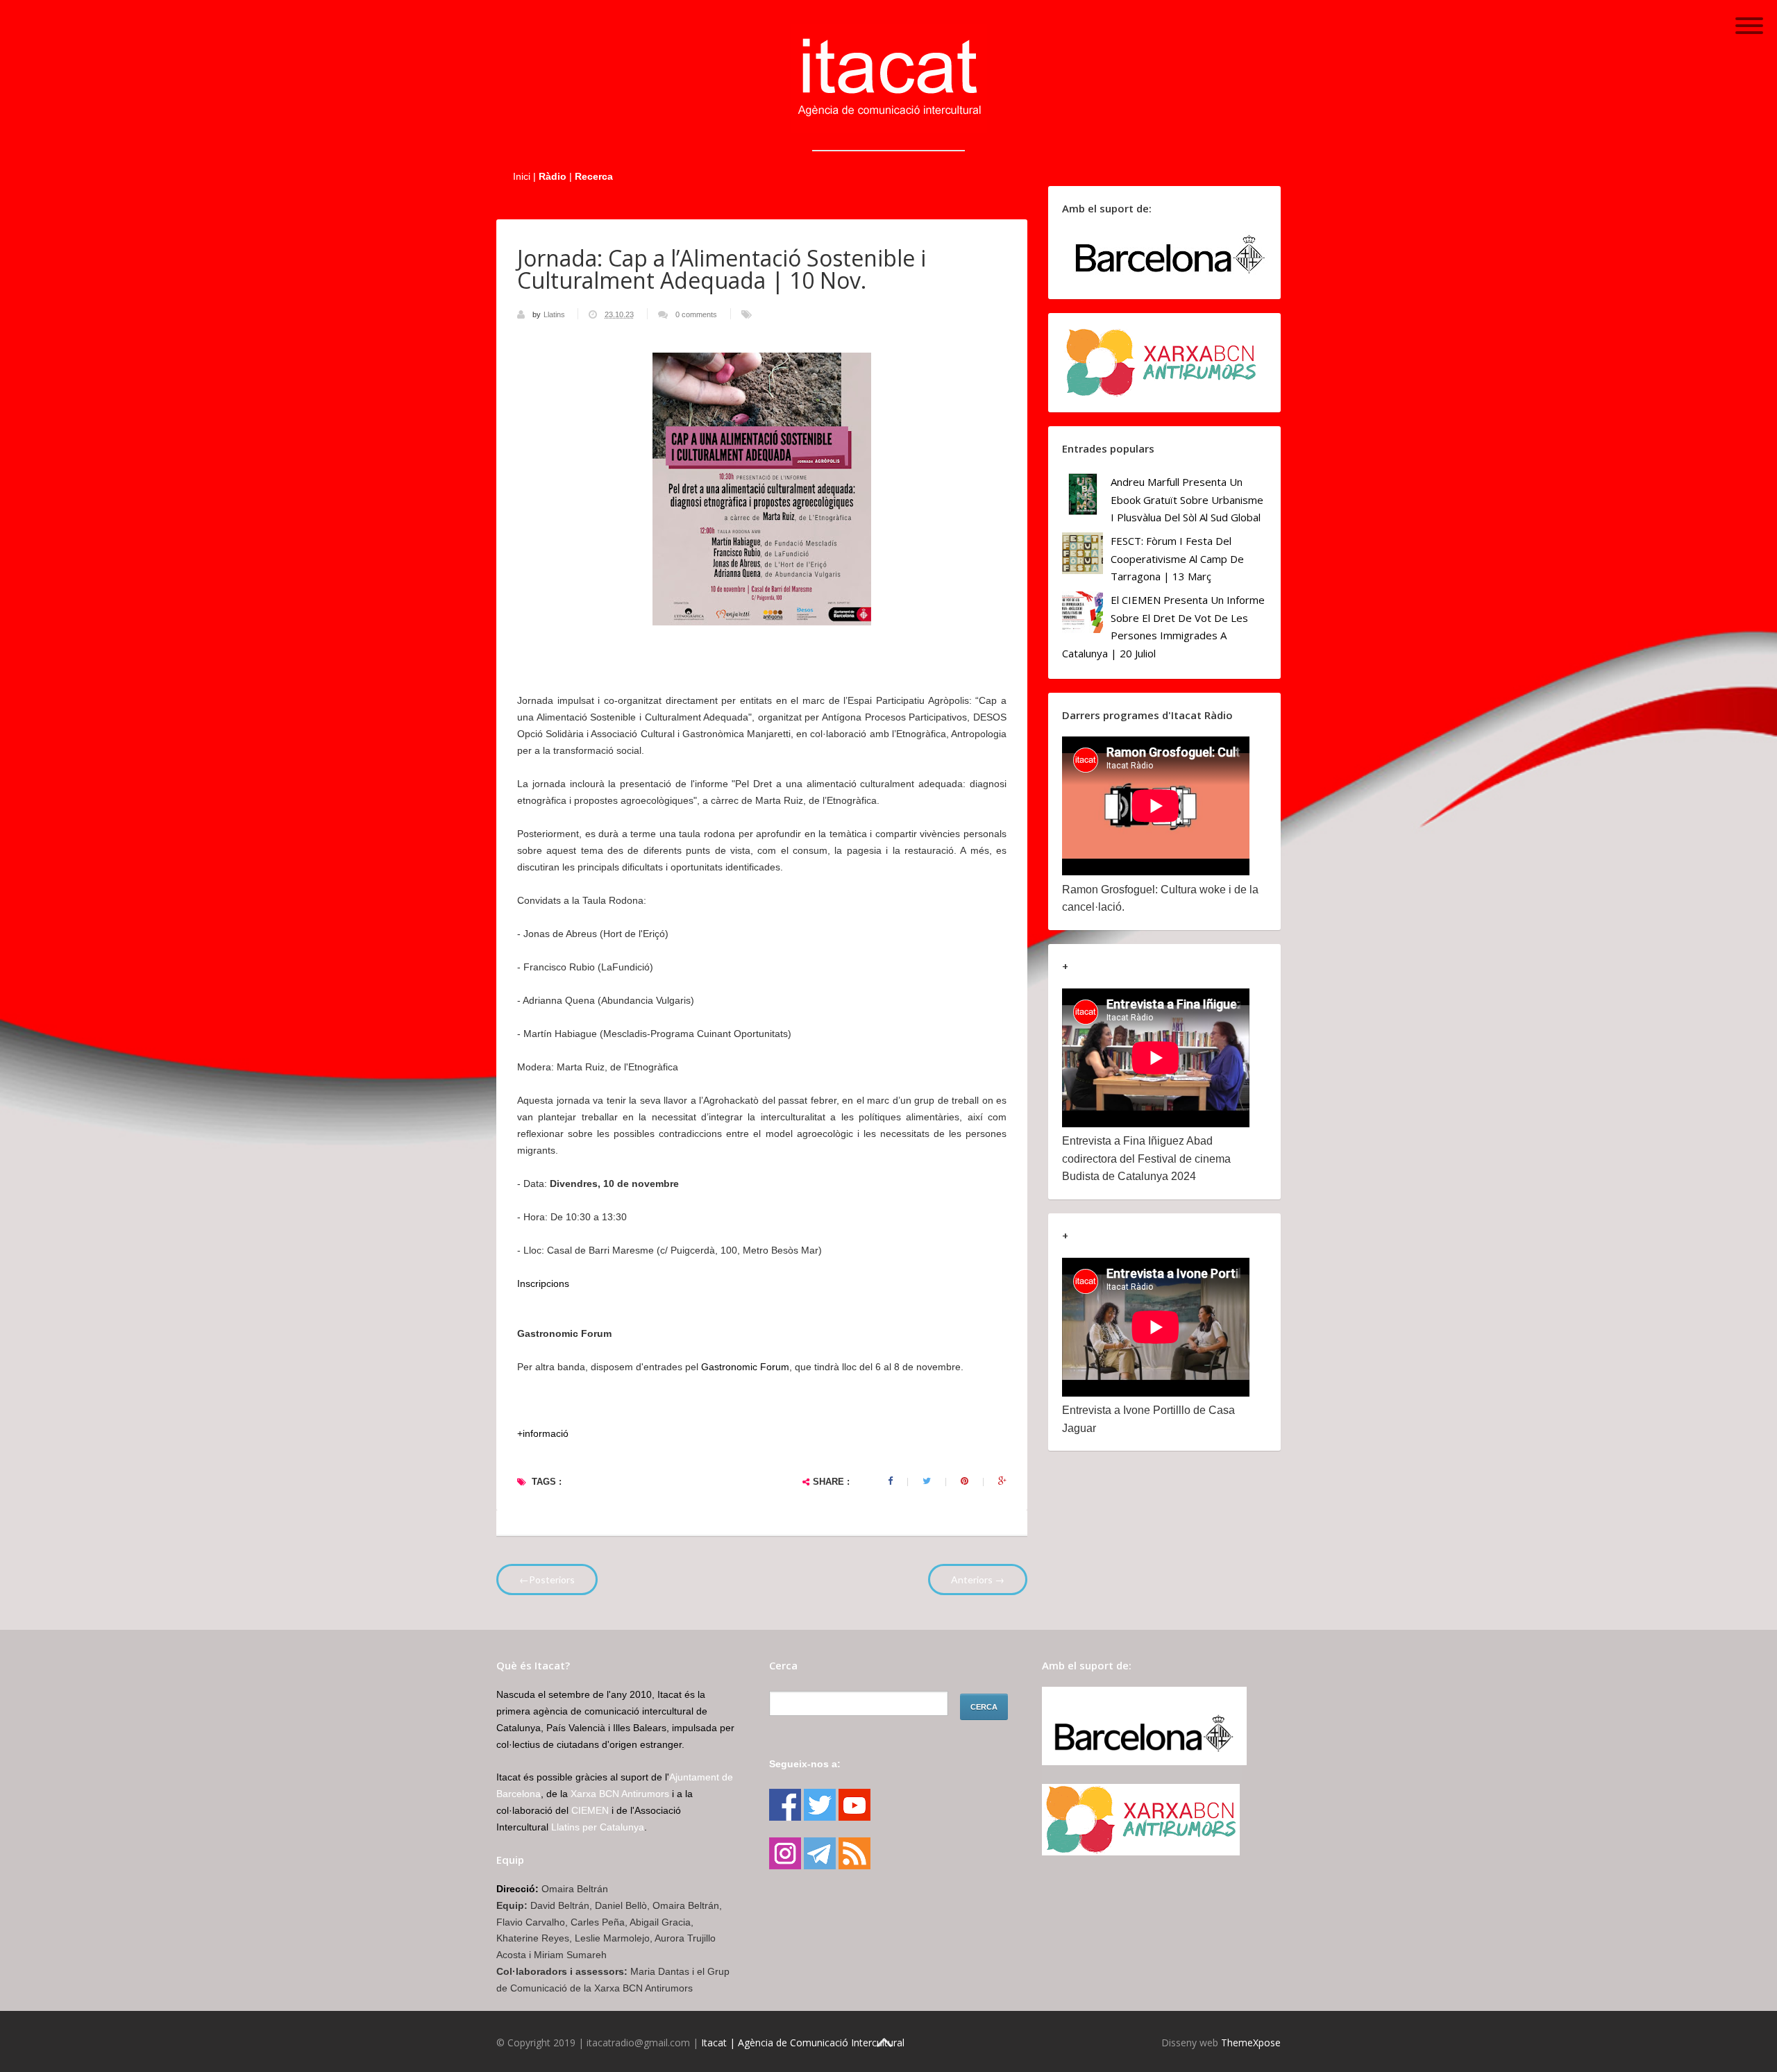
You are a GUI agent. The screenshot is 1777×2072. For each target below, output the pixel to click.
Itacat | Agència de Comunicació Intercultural (803, 2042)
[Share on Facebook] (890, 1481)
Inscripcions (543, 1283)
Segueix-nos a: (805, 1764)
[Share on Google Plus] (1002, 1481)
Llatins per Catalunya (598, 1827)
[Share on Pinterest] (965, 1481)
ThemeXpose (1251, 2042)
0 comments (696, 314)
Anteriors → (978, 1580)
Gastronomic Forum (745, 1367)
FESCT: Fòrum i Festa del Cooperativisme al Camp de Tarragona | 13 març (1177, 558)
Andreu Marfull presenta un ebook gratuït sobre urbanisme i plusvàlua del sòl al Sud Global (1187, 499)
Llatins (555, 314)
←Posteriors (547, 1580)
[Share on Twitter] (927, 1481)
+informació (543, 1433)
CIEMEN (590, 1810)
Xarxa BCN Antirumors (620, 1794)
